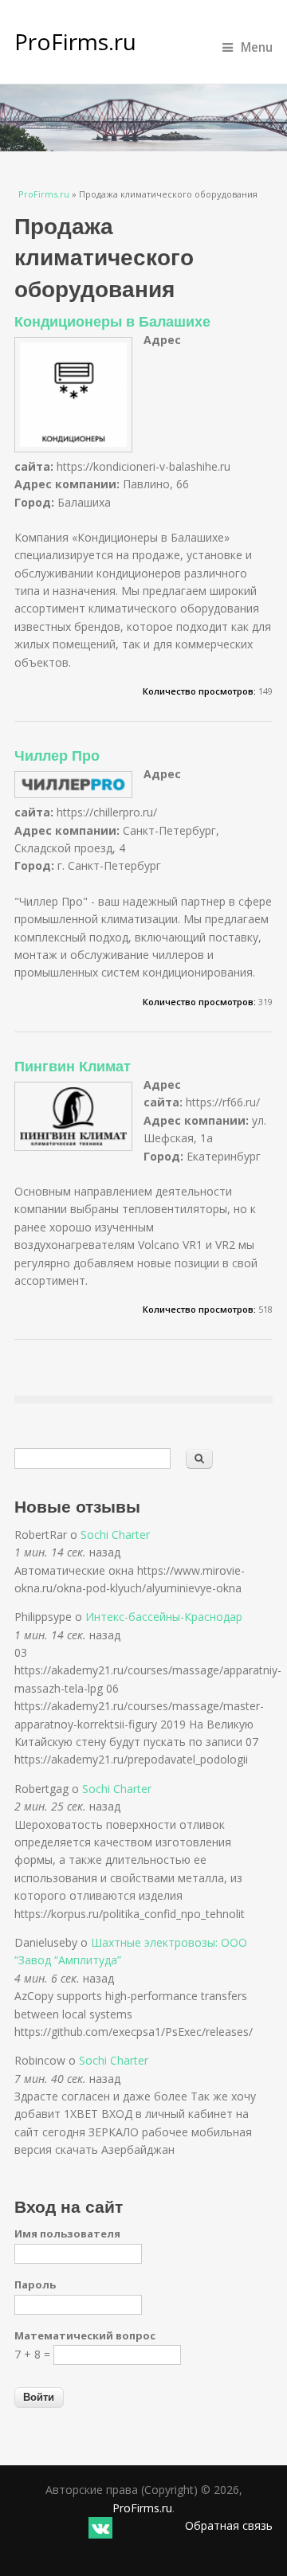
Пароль (35, 2284)
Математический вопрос (85, 2335)
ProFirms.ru (75, 41)
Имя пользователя (67, 2233)
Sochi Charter (115, 1535)
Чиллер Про (57, 755)
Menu (257, 47)
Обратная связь (229, 2525)
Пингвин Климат (73, 1066)
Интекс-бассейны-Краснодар (164, 1617)
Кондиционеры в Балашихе (112, 321)
